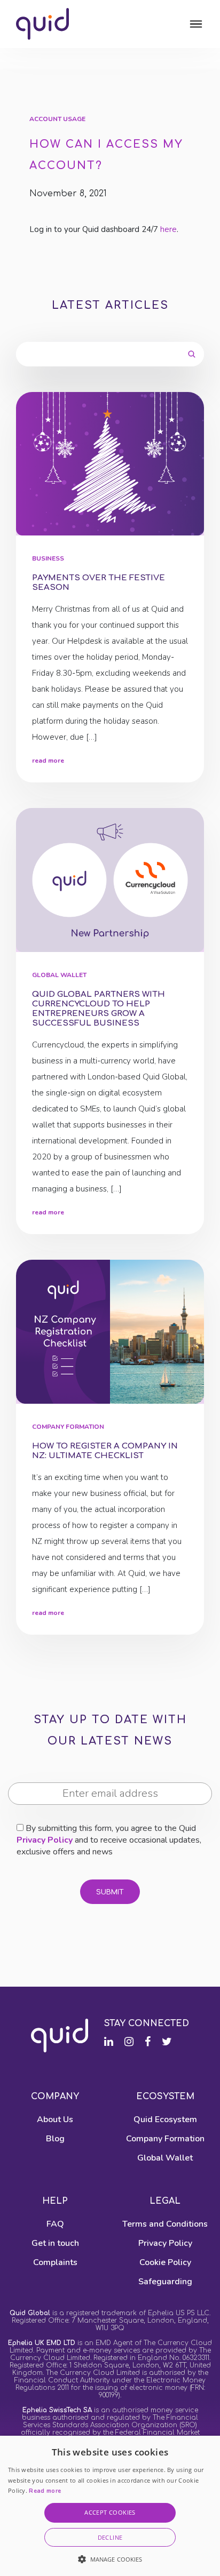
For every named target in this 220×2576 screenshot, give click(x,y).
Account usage (57, 119)
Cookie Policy (165, 2262)
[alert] (110, 2506)
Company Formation (68, 1427)
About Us (55, 2119)
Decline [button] (110, 2537)
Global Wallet (59, 975)
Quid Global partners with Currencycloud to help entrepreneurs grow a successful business (99, 1009)
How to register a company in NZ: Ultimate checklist (105, 1451)
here (168, 229)
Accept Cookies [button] (110, 2512)
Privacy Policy (45, 1840)
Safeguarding (165, 2282)
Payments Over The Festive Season (99, 583)
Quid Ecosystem (165, 2119)
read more (48, 761)
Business (48, 559)
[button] (110, 2559)
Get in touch (55, 2243)
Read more (45, 2491)
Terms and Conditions (165, 2224)
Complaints (55, 2262)
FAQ (55, 2224)
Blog (55, 2139)
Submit (110, 1892)
